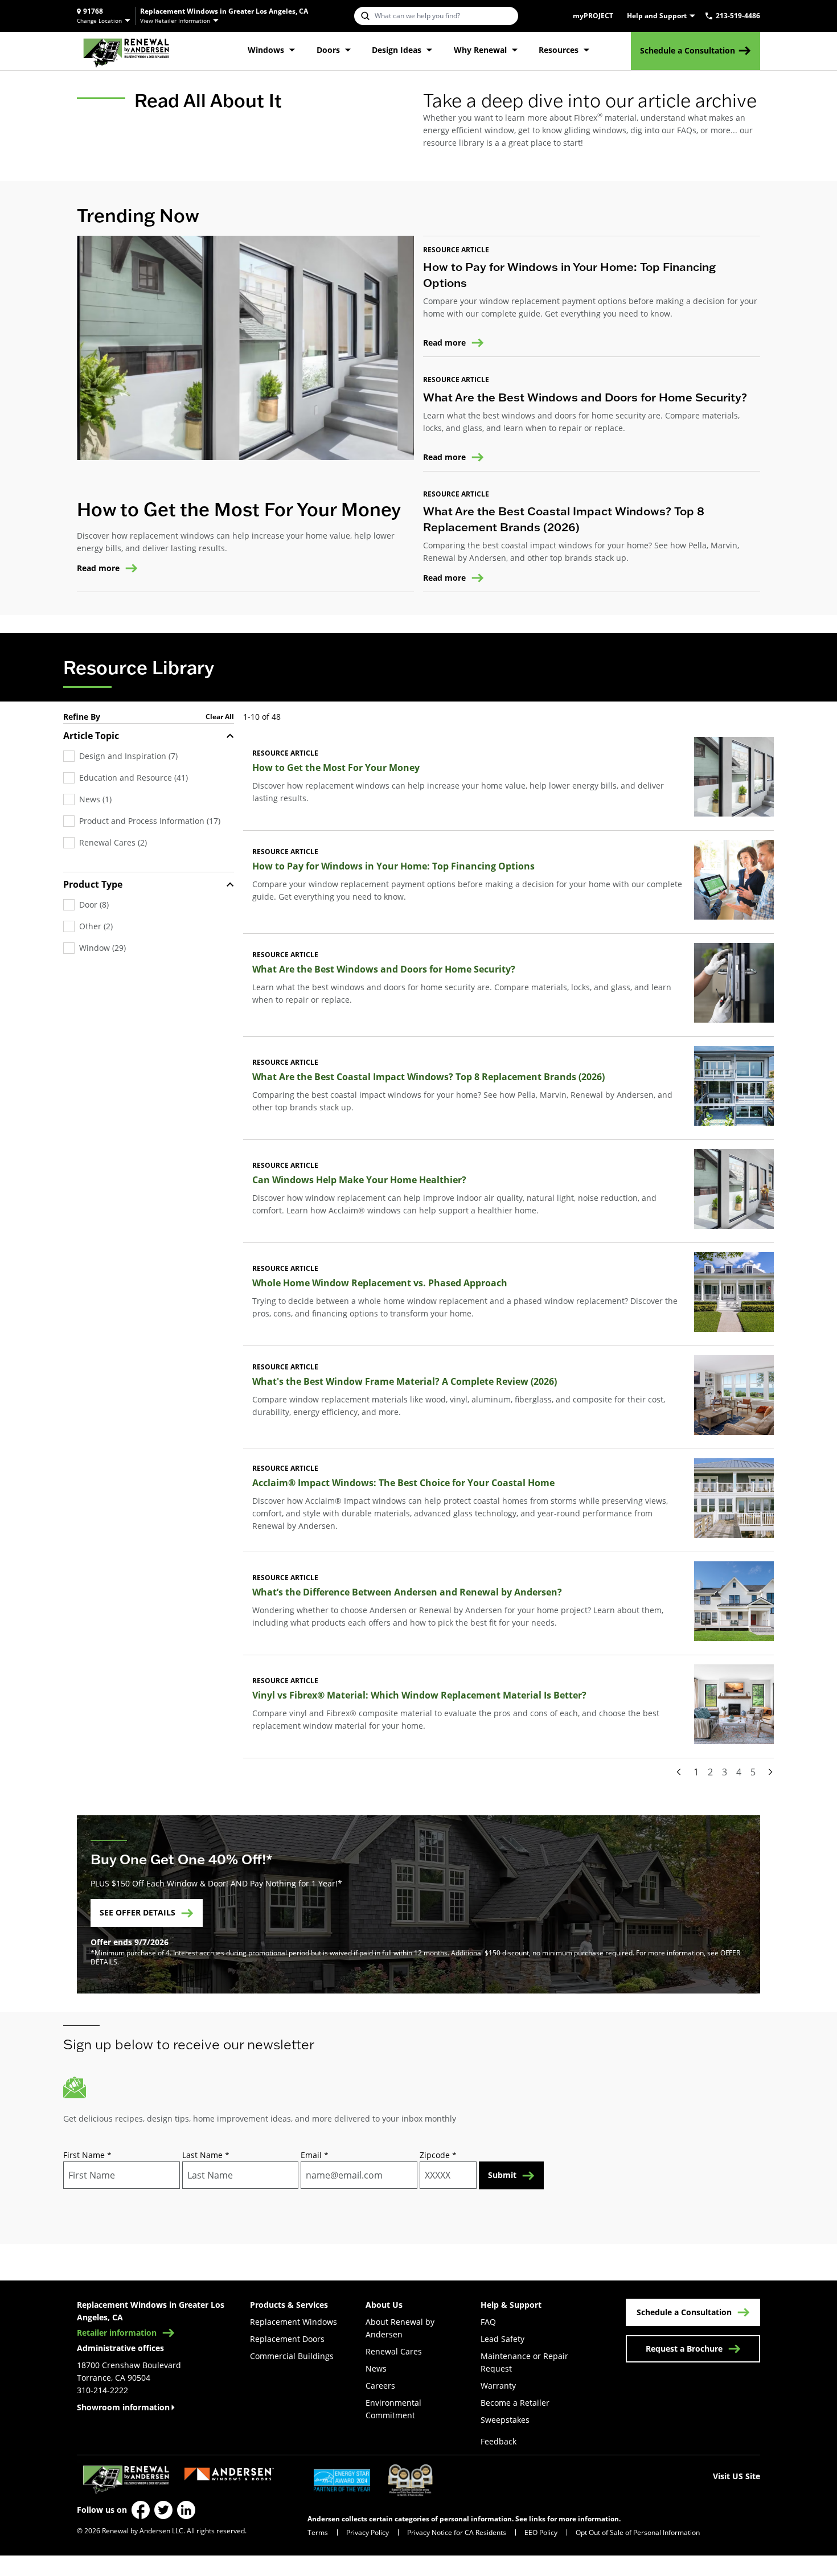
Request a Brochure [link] (684, 2349)
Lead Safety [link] (502, 2339)
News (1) (95, 799)
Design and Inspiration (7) (128, 756)
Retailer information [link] (117, 2333)
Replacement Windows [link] (294, 2322)
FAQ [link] (488, 2322)
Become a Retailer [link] (515, 2403)
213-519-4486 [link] (738, 16)
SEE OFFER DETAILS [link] (138, 1912)
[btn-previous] (679, 1772)
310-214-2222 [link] (102, 2390)
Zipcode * (438, 2155)
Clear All (220, 717)
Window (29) (102, 948)
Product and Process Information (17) (150, 821)
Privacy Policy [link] (368, 2532)
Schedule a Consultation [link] (688, 50)
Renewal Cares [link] (394, 2351)
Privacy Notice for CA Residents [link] (457, 2532)
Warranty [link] (498, 2386)
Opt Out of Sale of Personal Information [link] (638, 2532)
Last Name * (206, 2155)
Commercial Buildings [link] (292, 2356)
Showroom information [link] (123, 2407)
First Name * (87, 2155)
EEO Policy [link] (541, 2532)
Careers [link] (380, 2386)
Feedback (498, 2441)
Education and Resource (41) (134, 778)
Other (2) (96, 926)
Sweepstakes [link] (505, 2420)
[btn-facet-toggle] (230, 736)
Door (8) (94, 905)
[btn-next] (770, 1772)
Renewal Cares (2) (113, 842)
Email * (315, 2155)
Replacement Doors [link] (287, 2339)
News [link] (376, 2368)
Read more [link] (98, 568)
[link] (126, 51)
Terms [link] (318, 2532)
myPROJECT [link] (593, 16)
